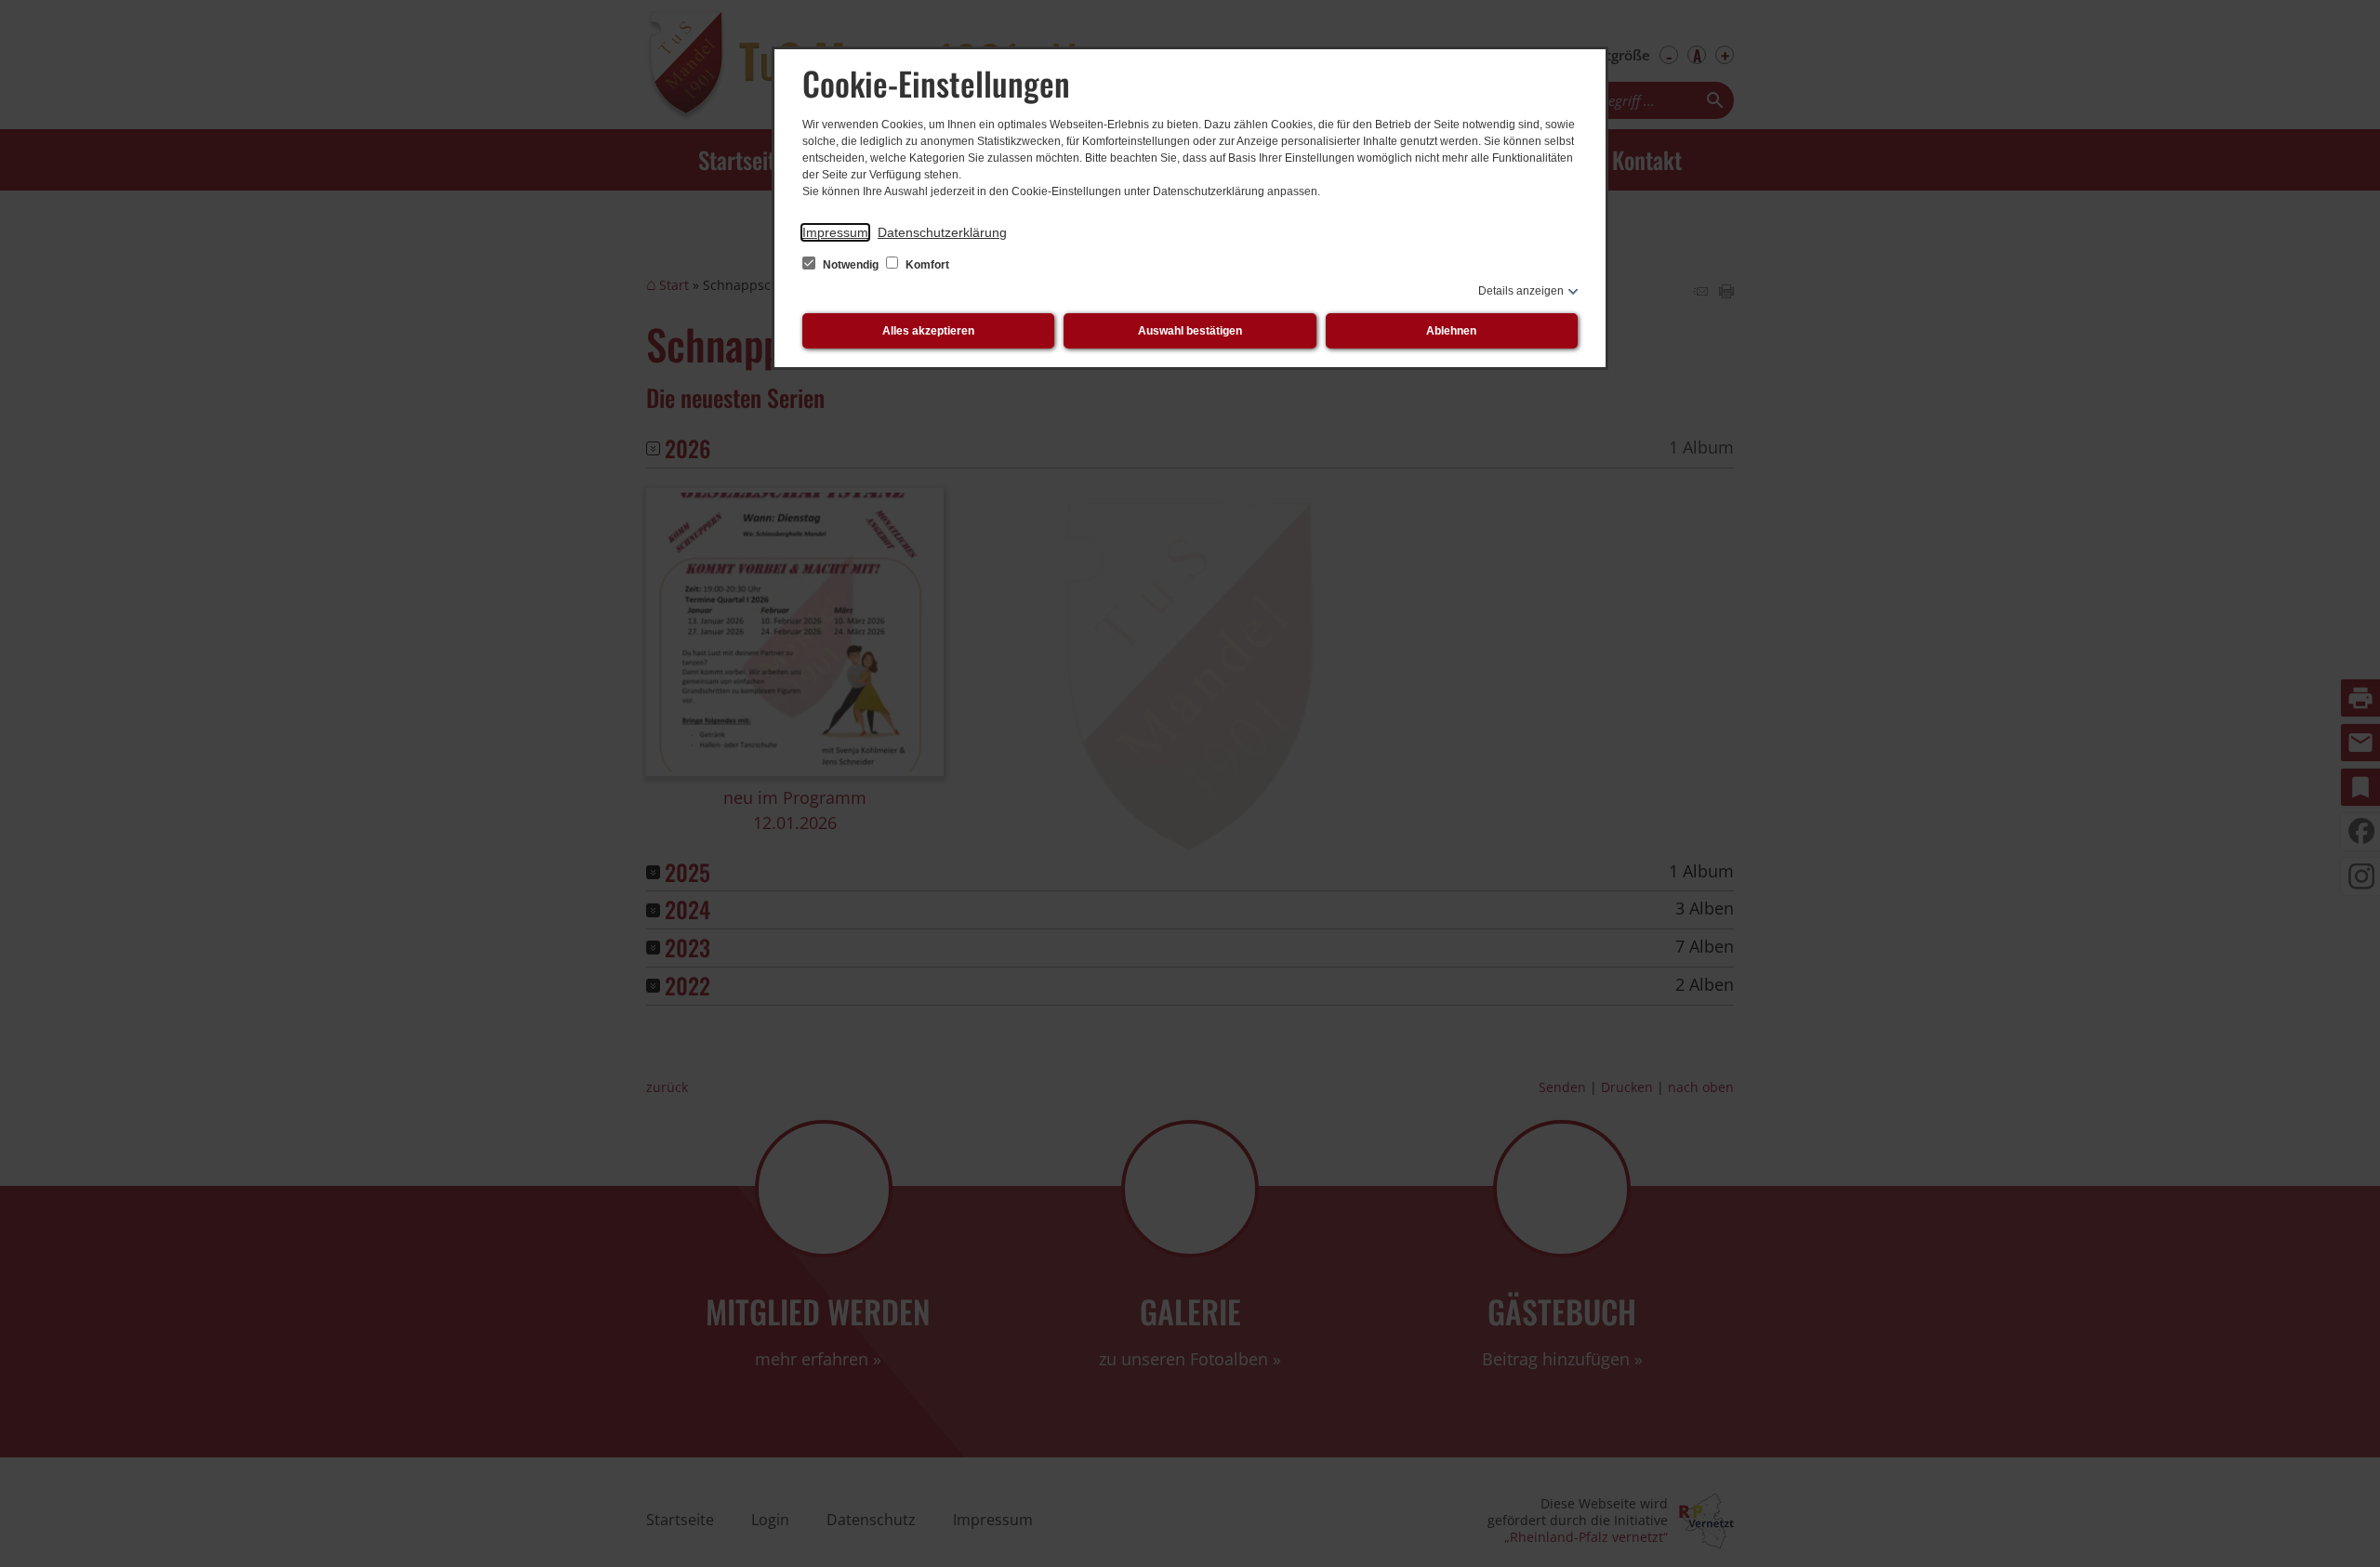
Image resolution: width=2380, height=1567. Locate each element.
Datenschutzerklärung (942, 232)
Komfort (926, 265)
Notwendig (851, 265)
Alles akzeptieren (928, 331)
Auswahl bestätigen (1190, 331)
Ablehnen (1451, 331)
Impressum (835, 232)
